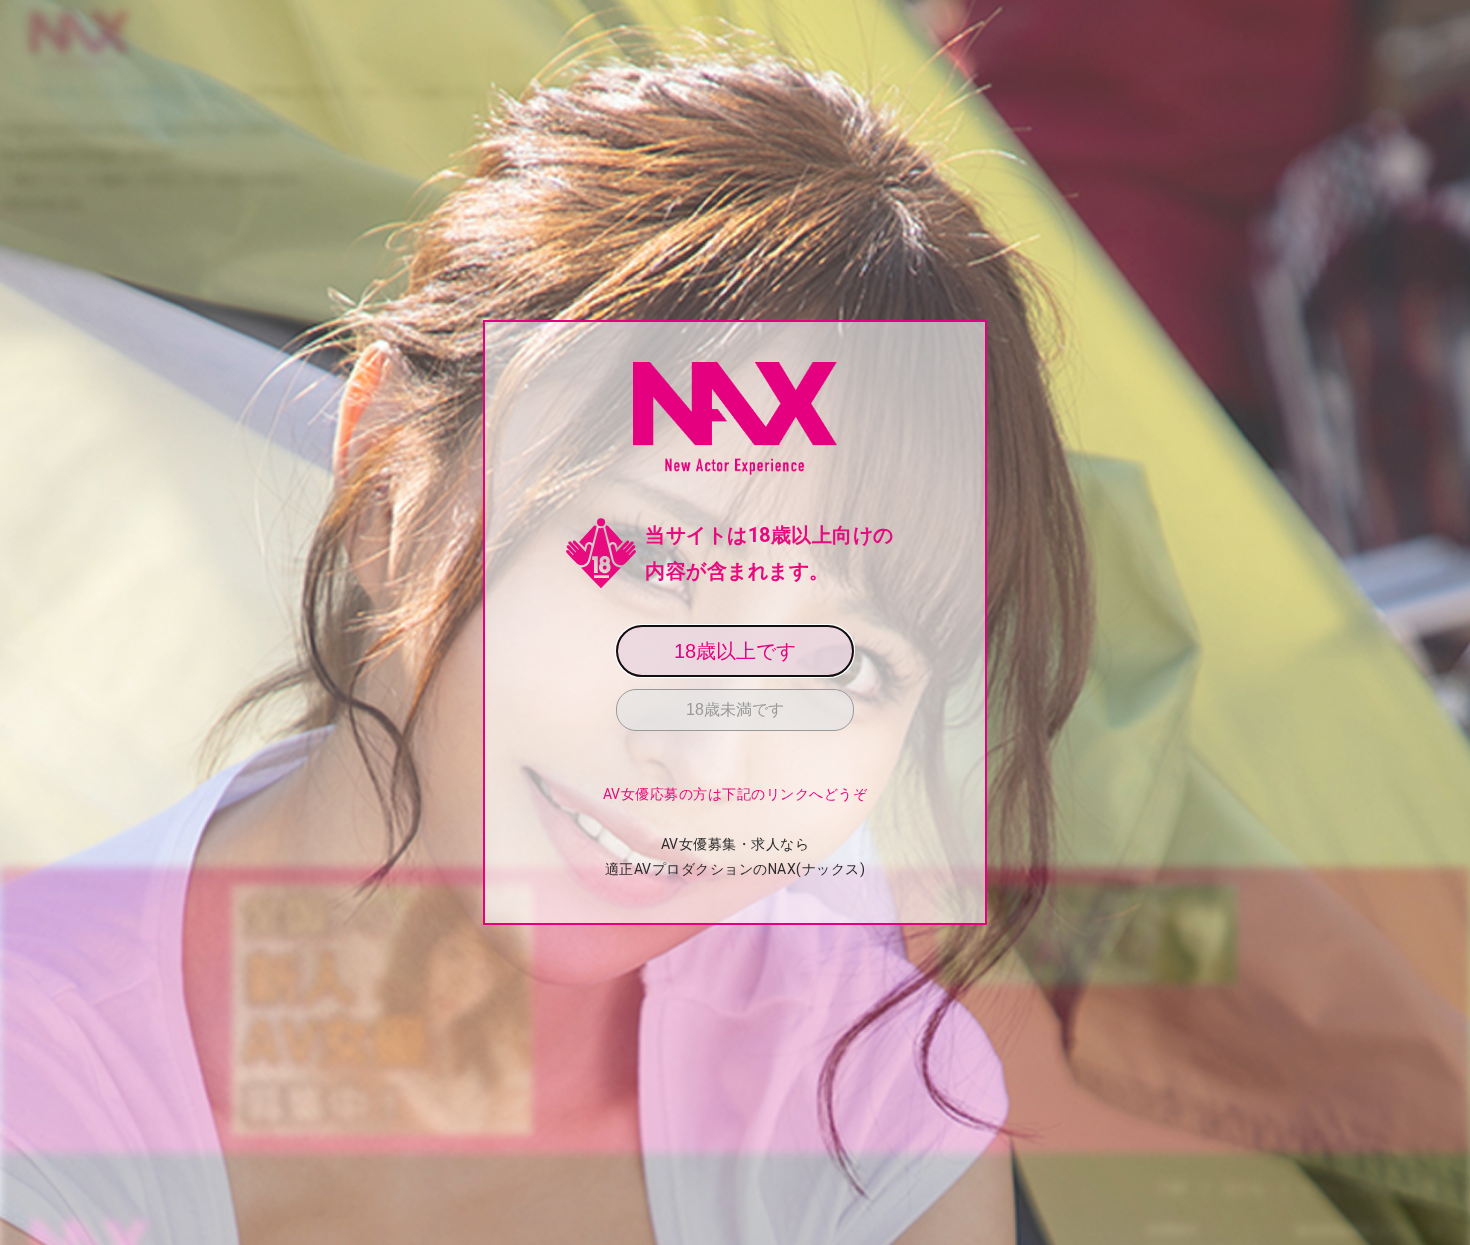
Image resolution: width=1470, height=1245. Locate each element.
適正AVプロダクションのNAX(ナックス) (735, 869)
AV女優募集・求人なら (735, 844)
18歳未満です (735, 709)
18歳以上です (735, 651)
